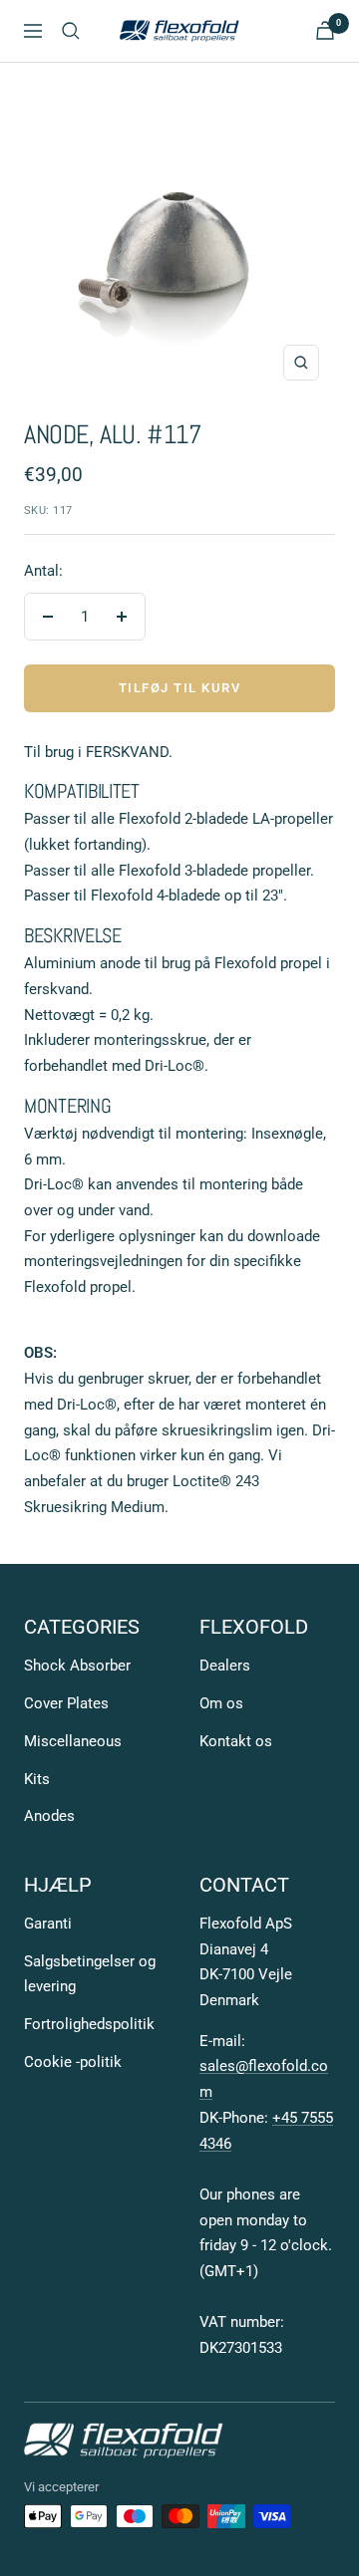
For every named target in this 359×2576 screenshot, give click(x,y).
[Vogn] (325, 30)
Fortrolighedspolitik (89, 2024)
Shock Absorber (77, 1666)
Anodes (49, 1816)
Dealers (225, 1666)
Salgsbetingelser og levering (90, 1974)
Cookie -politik (73, 2062)
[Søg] (71, 31)
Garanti (48, 1924)
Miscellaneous (73, 1741)
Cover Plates (66, 1703)
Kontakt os (236, 1741)
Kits (37, 1779)
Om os (221, 1703)
